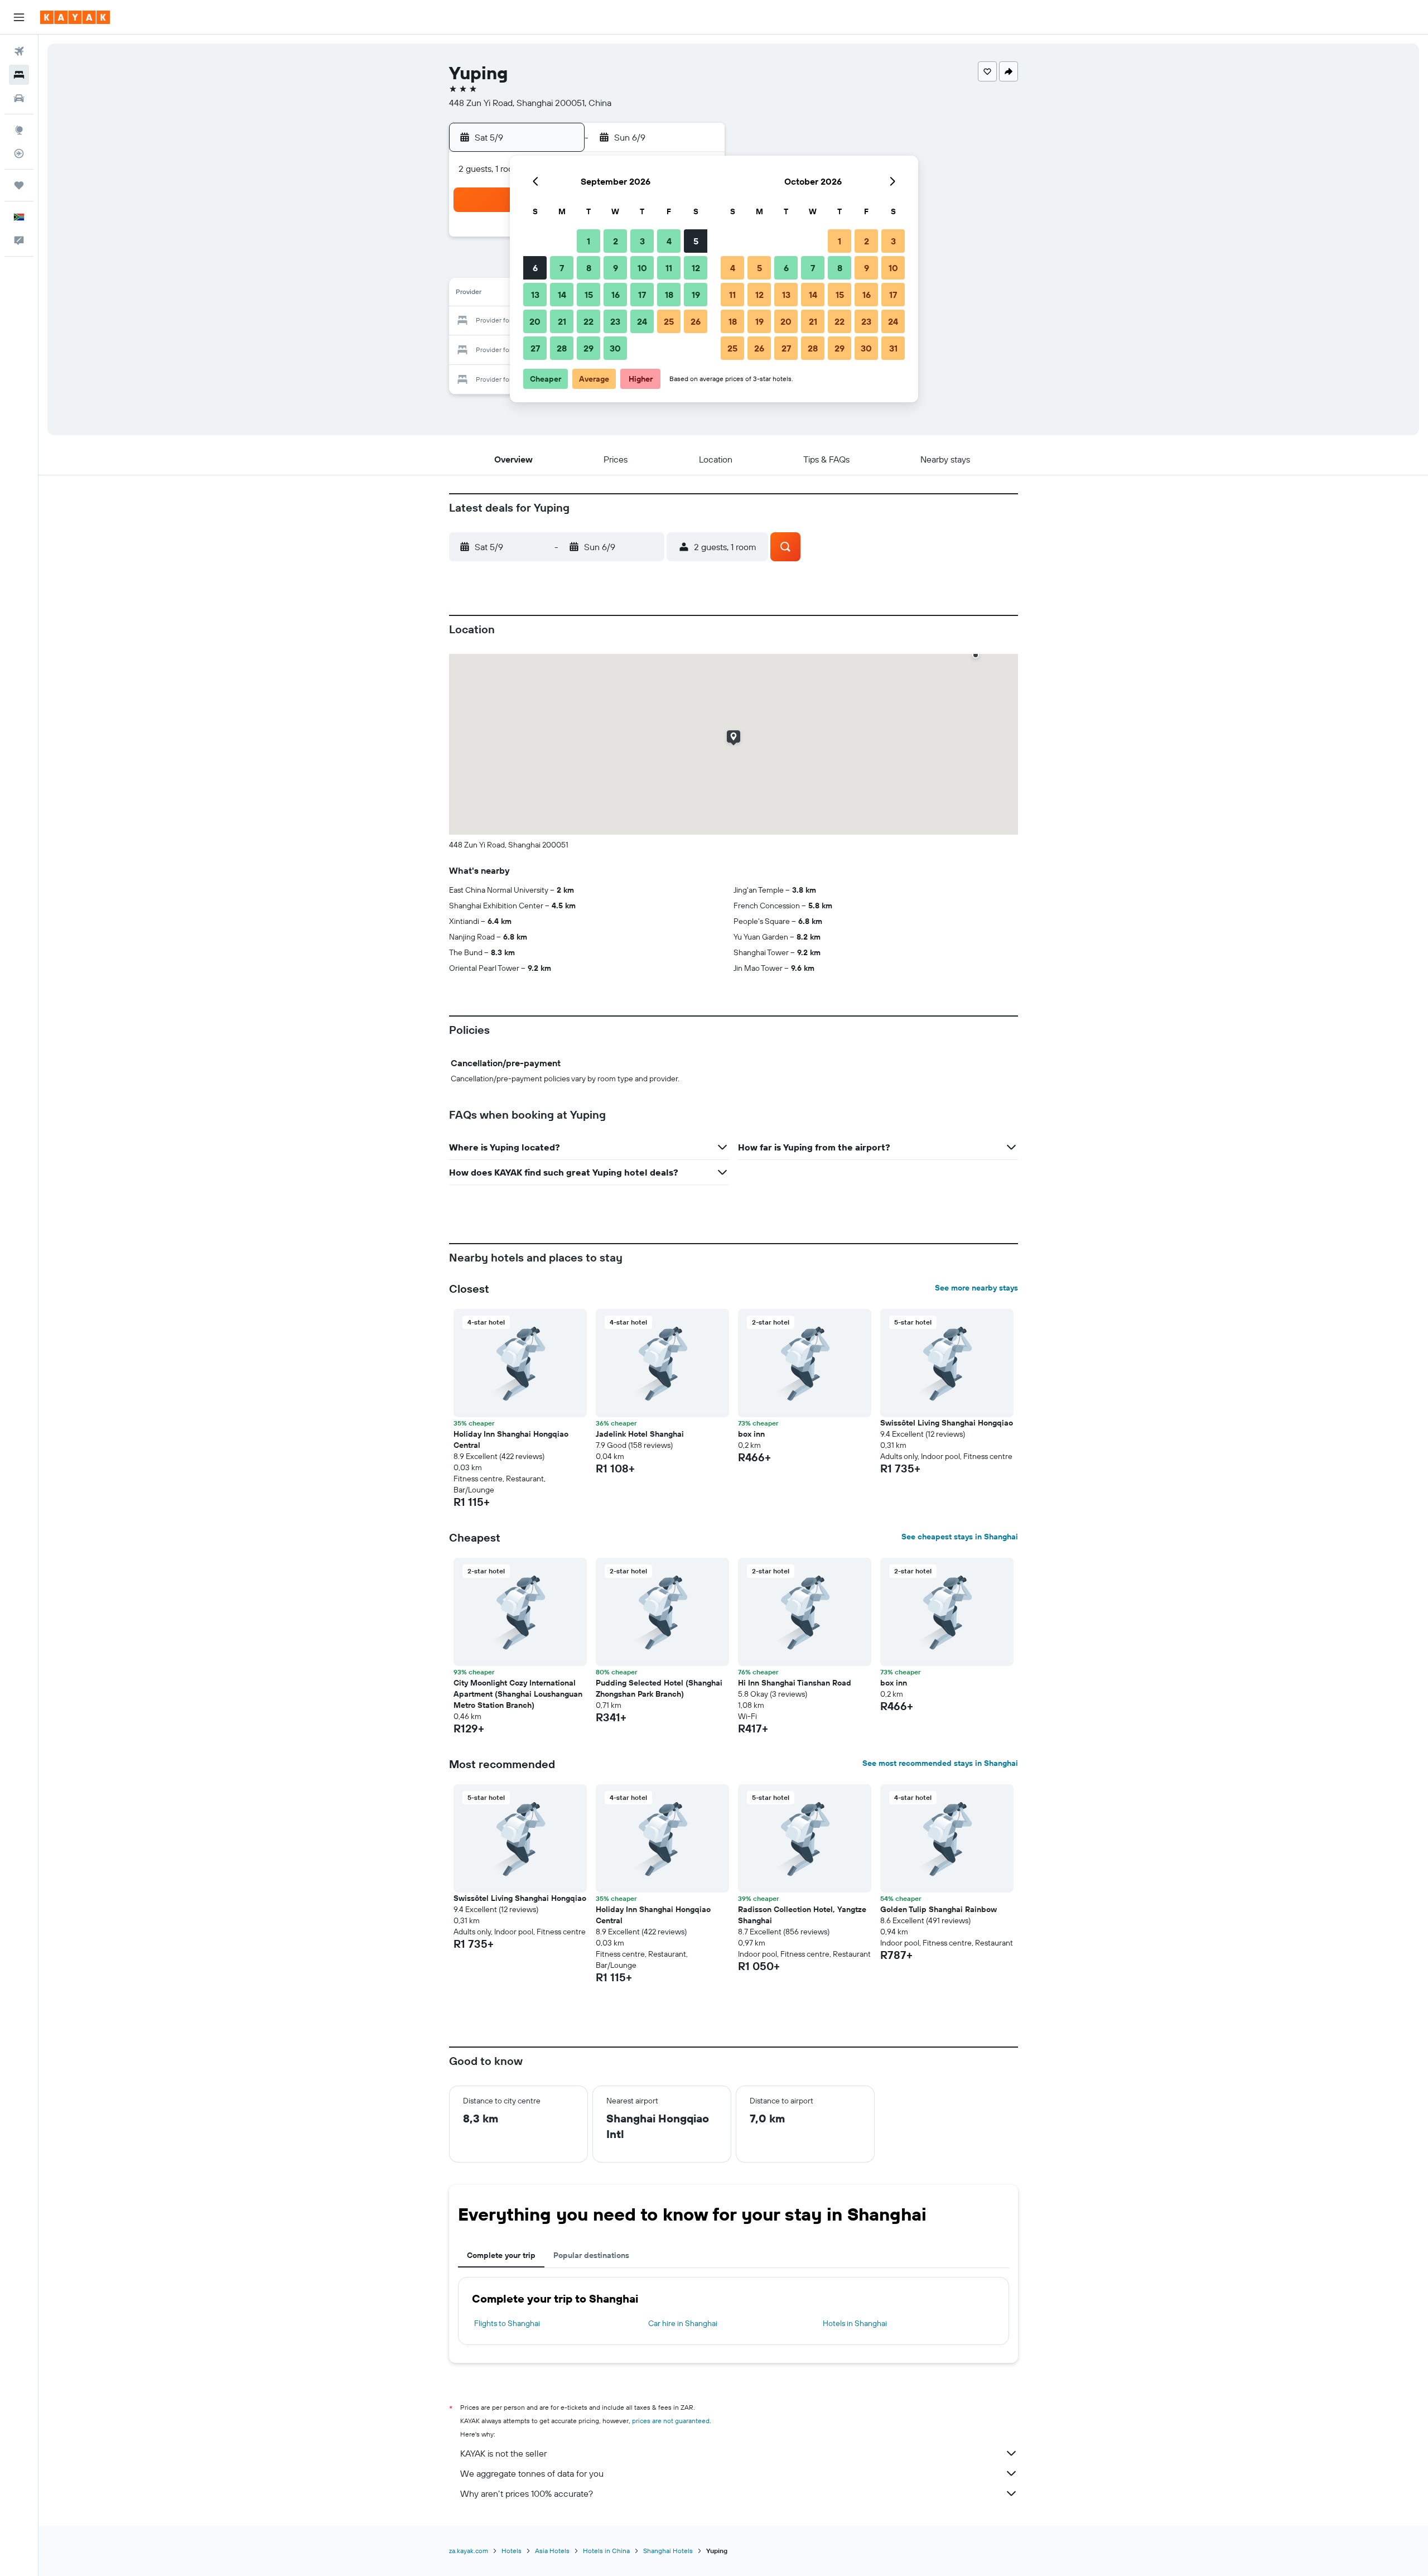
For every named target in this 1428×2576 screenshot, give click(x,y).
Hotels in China (606, 2551)
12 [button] (696, 268)
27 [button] (535, 348)
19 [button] (696, 295)
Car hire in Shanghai (683, 2323)
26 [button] (696, 321)
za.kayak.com (469, 2551)
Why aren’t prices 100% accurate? (527, 2493)
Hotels (512, 2551)
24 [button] (642, 321)
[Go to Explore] (19, 130)
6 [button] (535, 268)
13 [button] (535, 295)
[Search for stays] (19, 75)
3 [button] (642, 241)
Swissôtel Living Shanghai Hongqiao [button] (947, 1423)
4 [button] (669, 241)
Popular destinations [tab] (591, 2255)
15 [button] (589, 295)
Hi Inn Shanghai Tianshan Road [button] (795, 1683)
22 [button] (588, 321)
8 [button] (589, 268)
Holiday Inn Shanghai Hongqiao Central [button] (511, 1439)
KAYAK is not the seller (503, 2453)
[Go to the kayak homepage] (75, 17)
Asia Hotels (552, 2551)
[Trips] (19, 185)
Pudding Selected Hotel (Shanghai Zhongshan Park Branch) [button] (659, 1688)
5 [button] (696, 241)
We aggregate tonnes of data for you (532, 2473)
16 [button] (616, 295)
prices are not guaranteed (671, 2421)
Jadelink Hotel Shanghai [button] (640, 1434)
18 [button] (669, 295)
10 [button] (642, 268)
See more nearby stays (976, 1288)
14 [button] (562, 295)
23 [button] (615, 321)
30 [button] (615, 348)
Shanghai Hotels (668, 2551)
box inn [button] (751, 1434)
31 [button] (893, 348)
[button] (19, 17)
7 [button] (562, 268)
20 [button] (535, 321)
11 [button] (669, 268)
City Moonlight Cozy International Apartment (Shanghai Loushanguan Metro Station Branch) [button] (518, 1694)
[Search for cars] (19, 98)
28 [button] (562, 348)
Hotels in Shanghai (855, 2323)
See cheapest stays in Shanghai (960, 1537)
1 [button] (588, 241)
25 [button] (669, 321)
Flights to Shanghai (507, 2323)
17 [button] (642, 295)
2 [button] (616, 241)
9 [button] (616, 268)
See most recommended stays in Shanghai (940, 1763)
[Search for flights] (19, 51)
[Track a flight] (19, 153)
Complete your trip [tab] (501, 2255)
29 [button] (588, 348)
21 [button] (562, 321)
